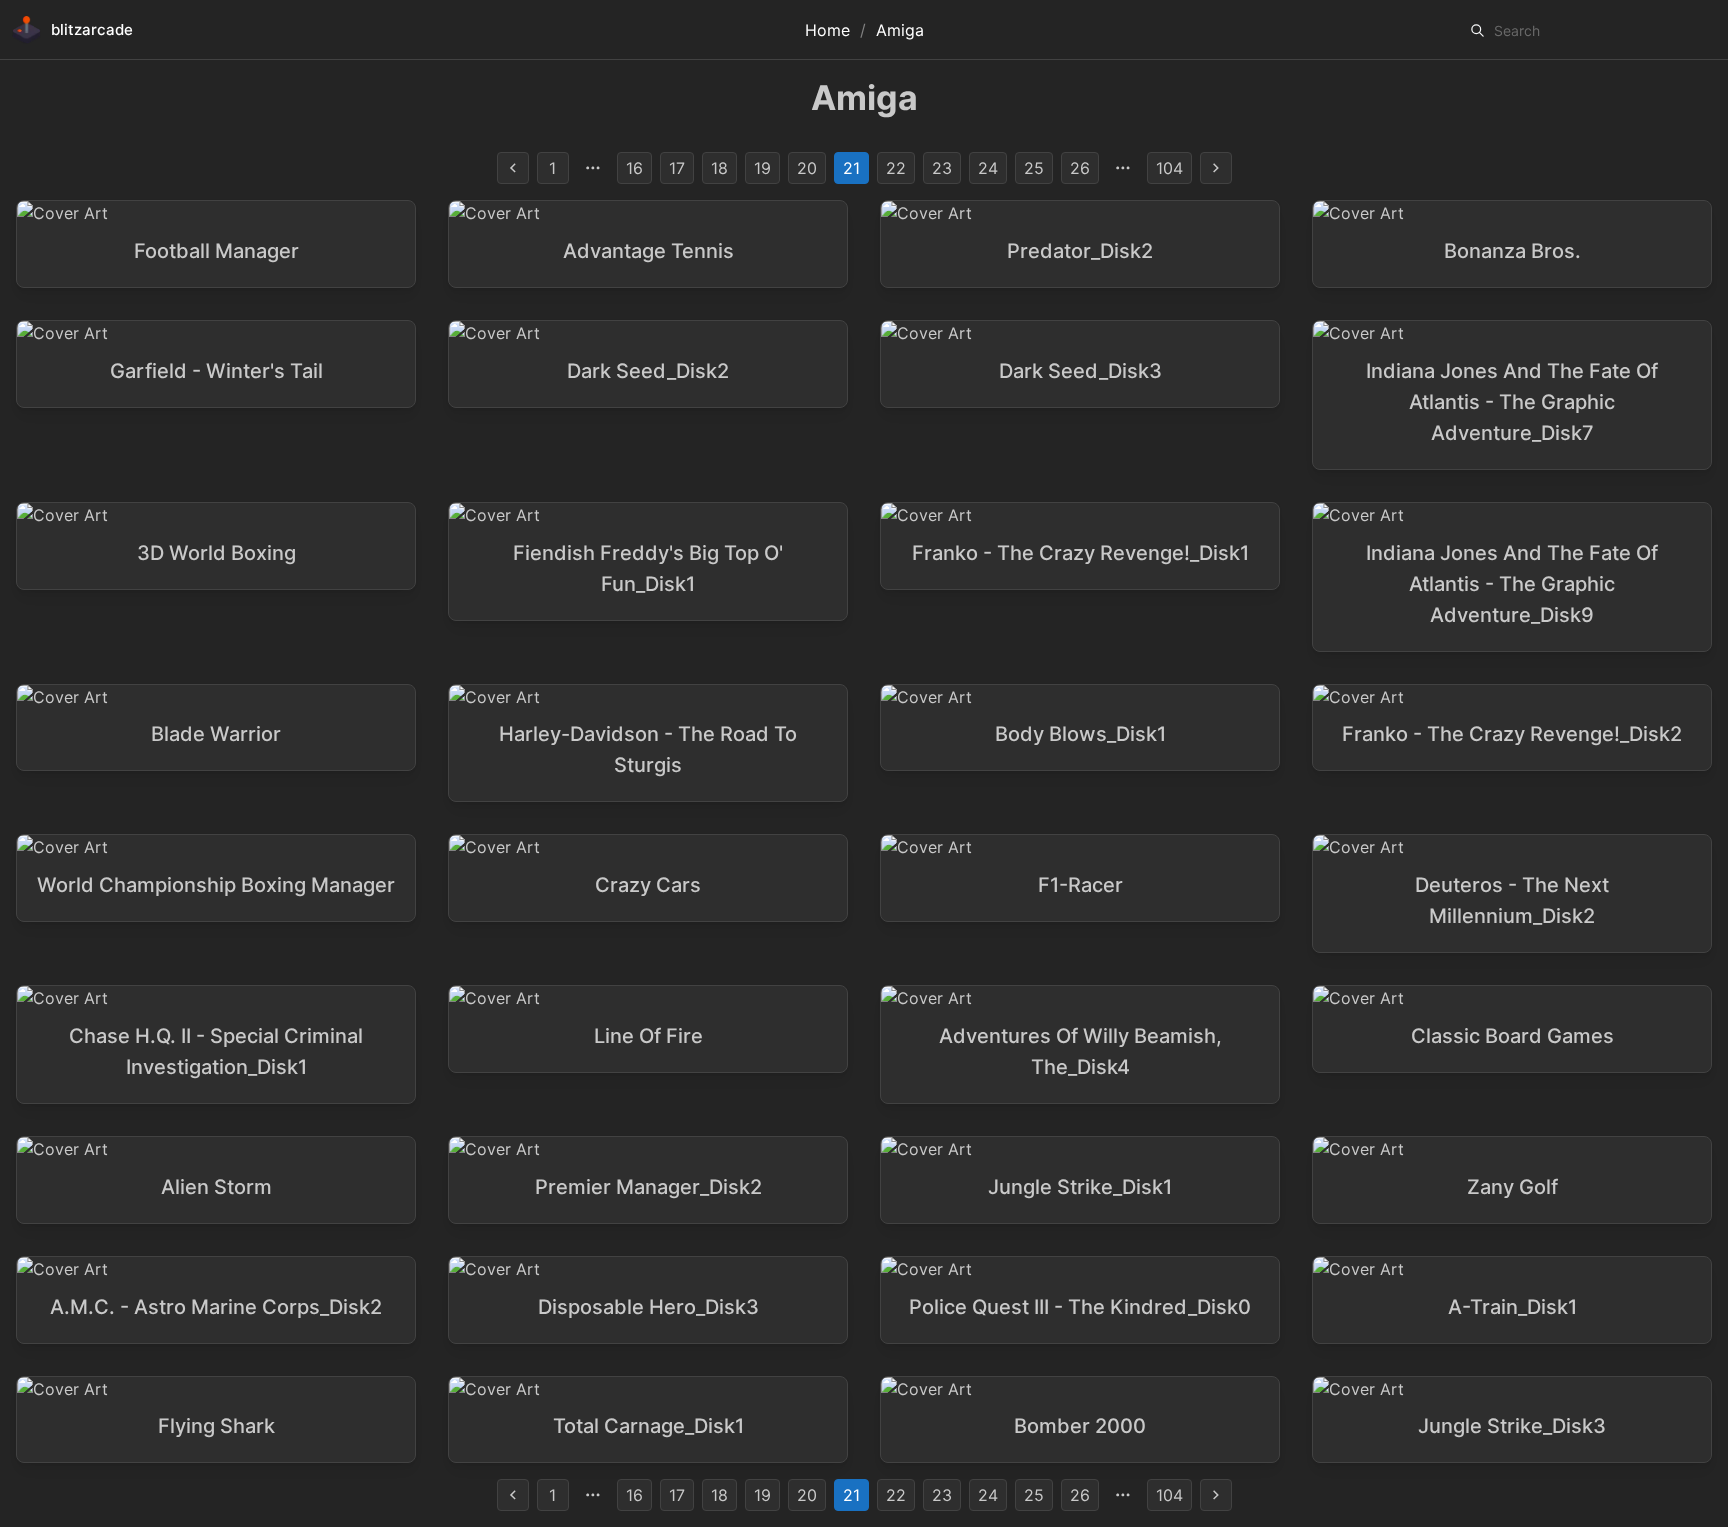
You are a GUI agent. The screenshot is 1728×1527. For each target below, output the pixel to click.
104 (1169, 168)
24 (988, 168)
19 (762, 168)
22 (896, 168)
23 (942, 168)
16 (634, 168)
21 (851, 168)
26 (1080, 168)
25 (1034, 168)
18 (719, 168)
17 (677, 168)
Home (827, 30)
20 (807, 168)
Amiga (900, 30)
